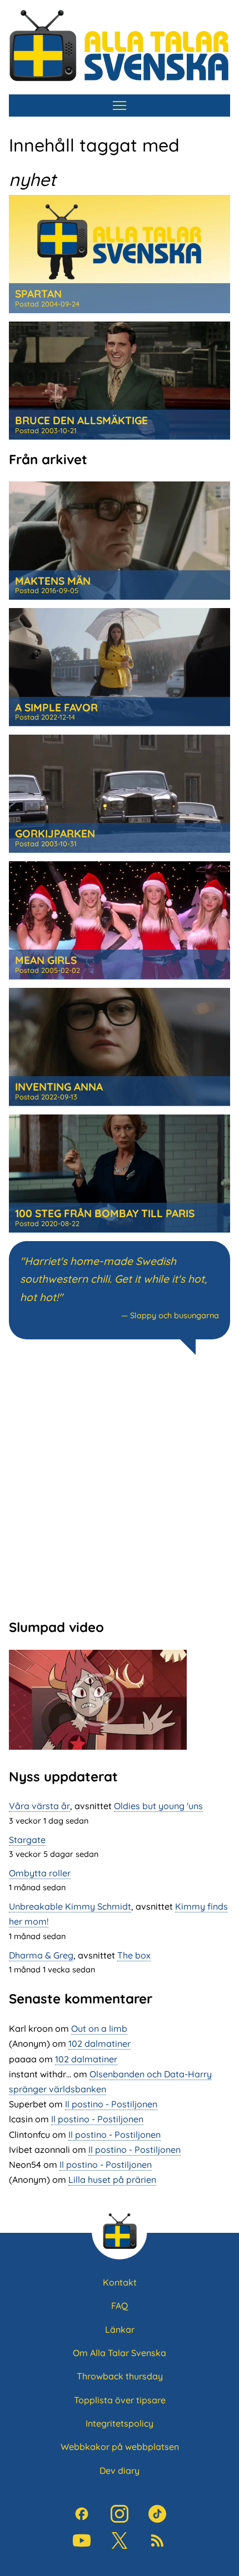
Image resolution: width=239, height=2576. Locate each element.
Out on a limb (99, 2028)
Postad (47, 304)
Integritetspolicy (120, 2423)
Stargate (27, 1840)
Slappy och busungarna (175, 1315)
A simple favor (56, 707)
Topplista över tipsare (120, 2400)
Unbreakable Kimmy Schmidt (70, 1906)
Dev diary (120, 2470)
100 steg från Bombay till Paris (105, 1213)
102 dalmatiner (99, 2043)
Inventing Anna (59, 1087)
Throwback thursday (120, 2376)
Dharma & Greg (41, 1955)
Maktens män (53, 581)
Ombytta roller (40, 1873)
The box (134, 1955)
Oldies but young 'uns (158, 1806)
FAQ (120, 2306)
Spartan (38, 294)
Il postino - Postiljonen (111, 2104)
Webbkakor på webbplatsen (120, 2447)
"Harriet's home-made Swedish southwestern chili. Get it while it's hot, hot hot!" (113, 1279)
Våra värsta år (39, 1806)
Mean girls (46, 960)
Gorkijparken (55, 833)
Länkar (120, 2329)
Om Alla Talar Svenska (120, 2353)
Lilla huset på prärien (112, 2180)
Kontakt (120, 2282)
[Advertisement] (120, 1485)
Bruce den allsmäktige (81, 420)
